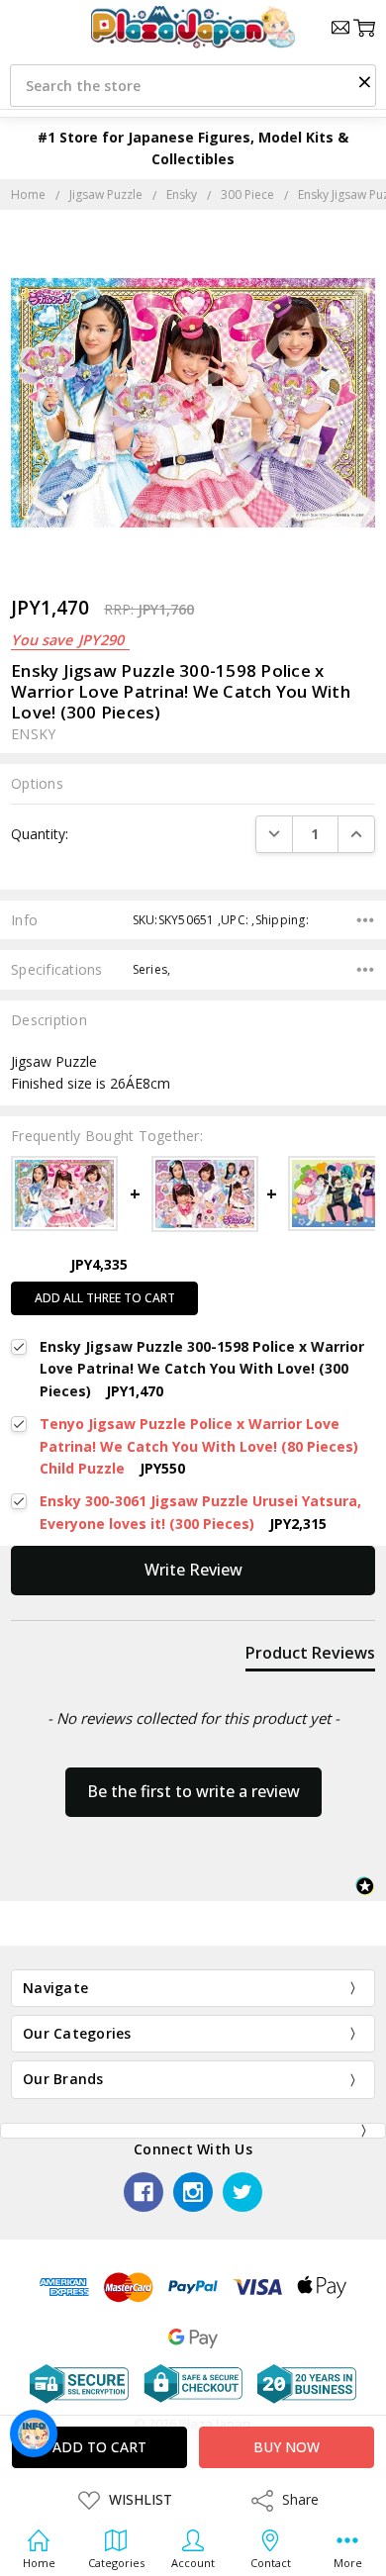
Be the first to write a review (193, 1791)
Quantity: (40, 834)
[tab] (310, 1657)
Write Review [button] (193, 1570)
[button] (364, 81)
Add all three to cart (105, 1298)
